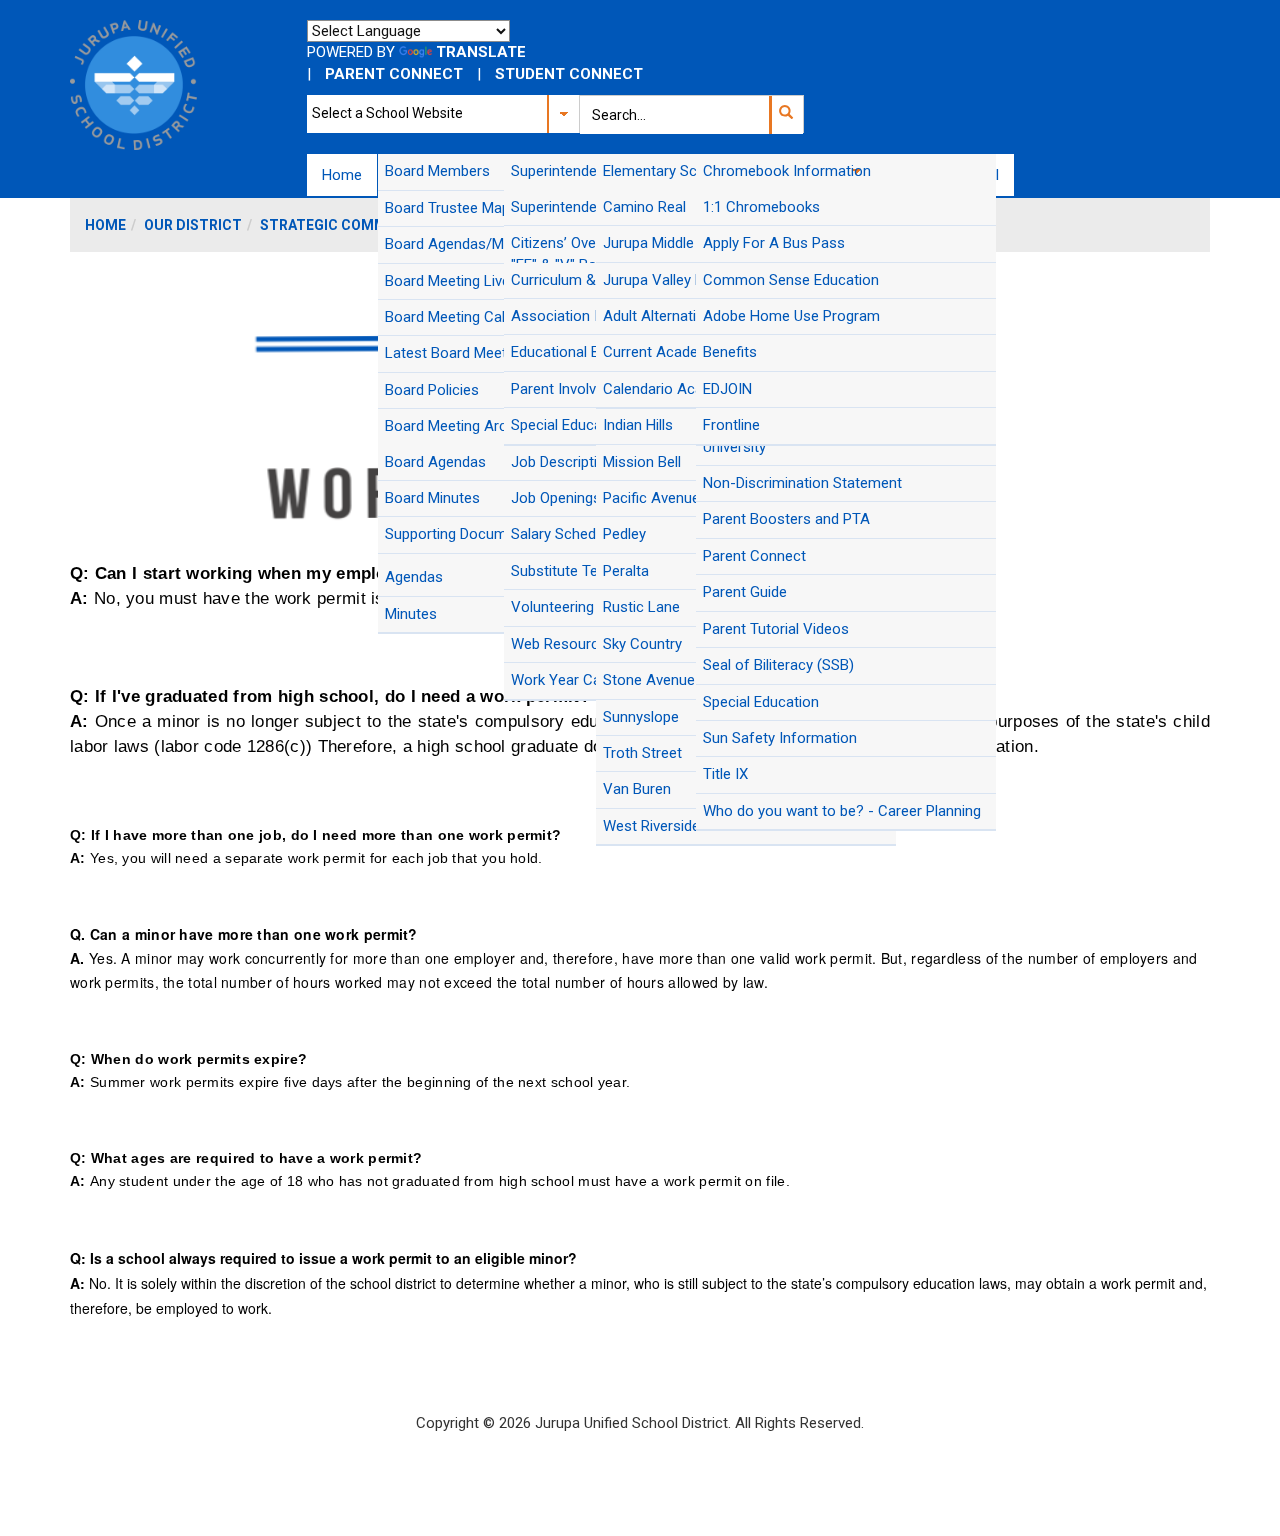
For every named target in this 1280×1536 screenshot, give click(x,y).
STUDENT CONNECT (569, 74)
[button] (785, 115)
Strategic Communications (366, 225)
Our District (193, 225)
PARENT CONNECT (394, 74)
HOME (105, 225)
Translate (481, 52)
